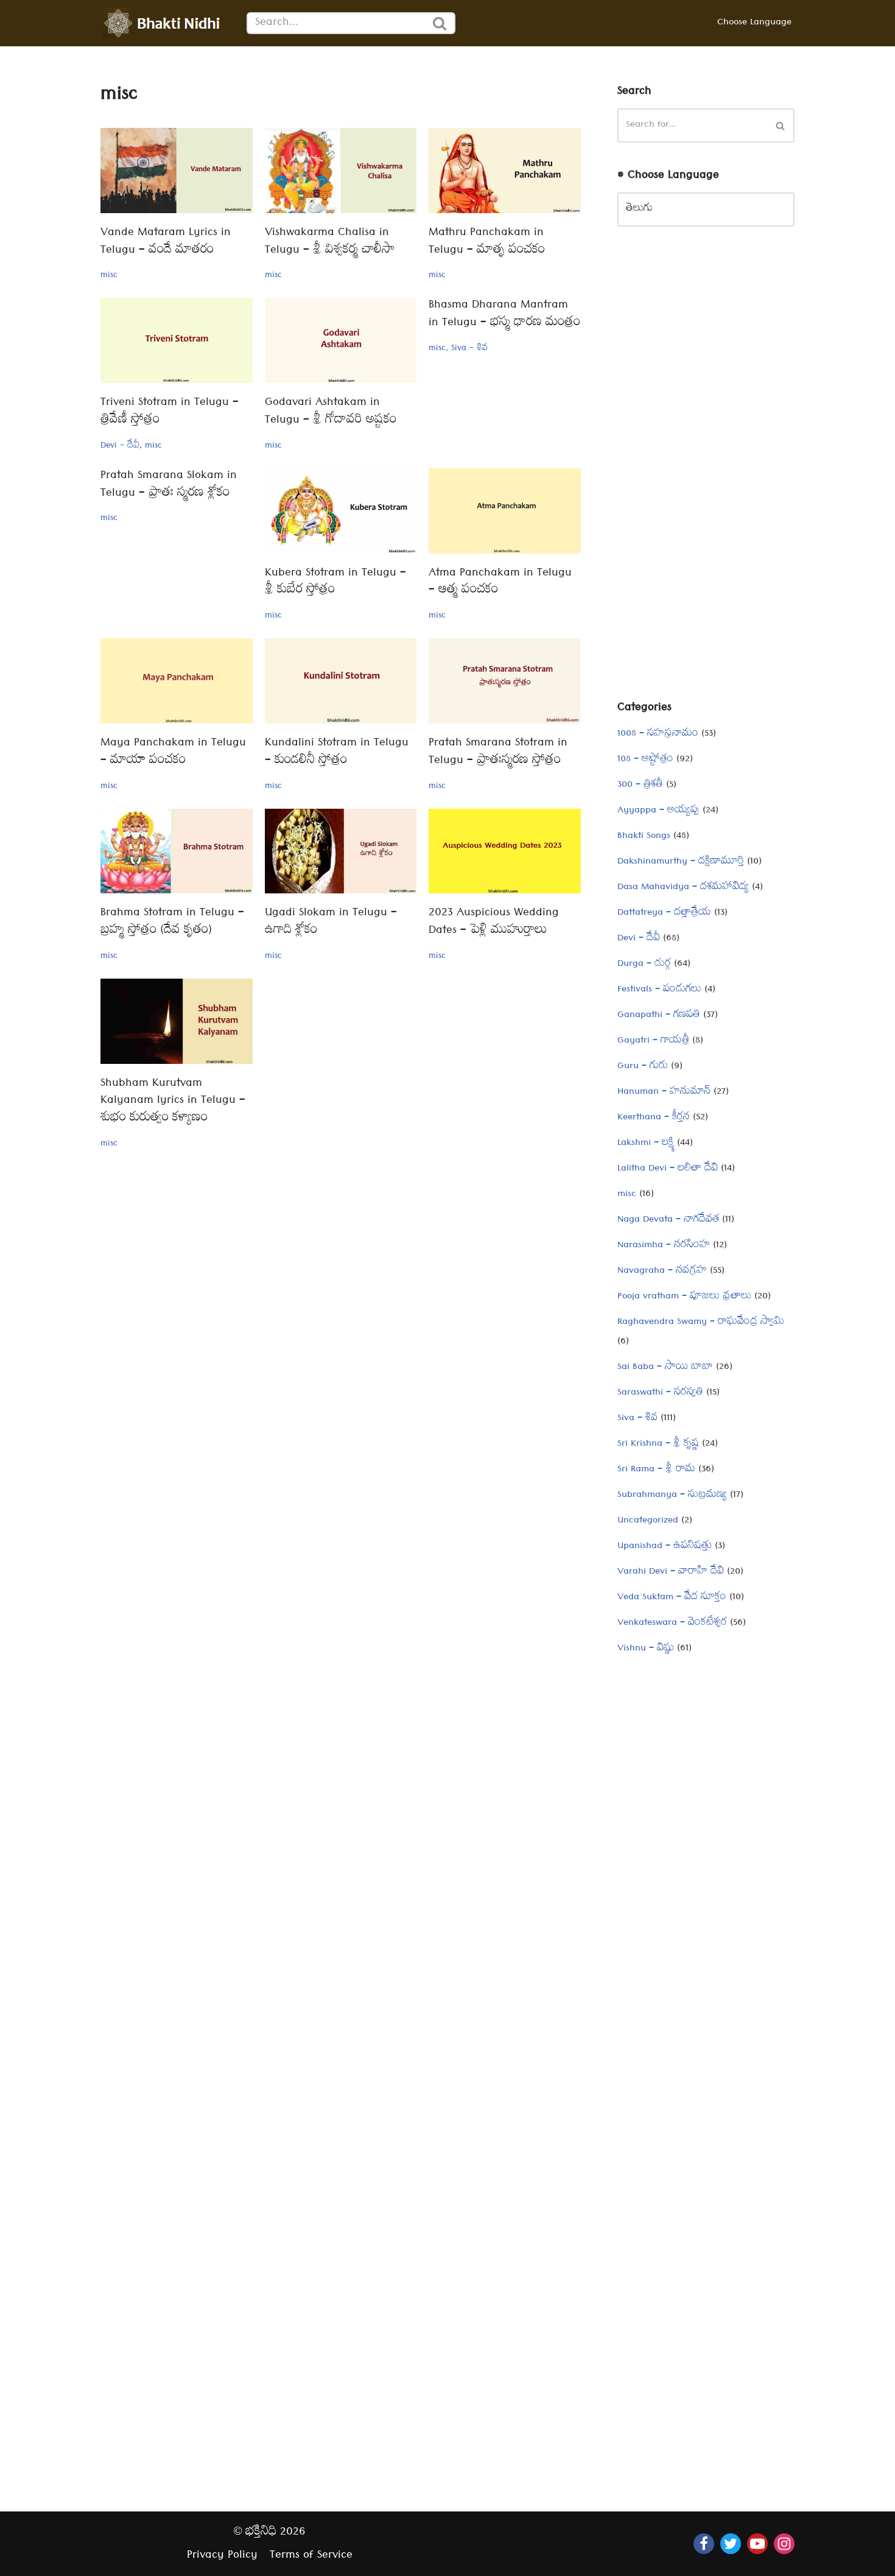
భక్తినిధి (261, 2533)
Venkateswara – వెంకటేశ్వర (672, 1624)
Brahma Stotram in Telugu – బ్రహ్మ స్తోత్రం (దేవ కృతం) (172, 923)
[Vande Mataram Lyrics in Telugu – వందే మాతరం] (177, 171)
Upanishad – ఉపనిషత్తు (665, 1547)
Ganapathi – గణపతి (659, 1016)
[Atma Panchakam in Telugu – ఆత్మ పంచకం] (505, 511)
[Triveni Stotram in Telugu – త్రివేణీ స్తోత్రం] (177, 340)
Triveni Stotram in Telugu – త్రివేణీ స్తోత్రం (170, 412)
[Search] (440, 23)
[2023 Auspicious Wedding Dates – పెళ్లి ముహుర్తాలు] (505, 851)
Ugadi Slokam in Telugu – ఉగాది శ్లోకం (331, 923)
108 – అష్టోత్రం (645, 760)
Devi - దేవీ (120, 446)
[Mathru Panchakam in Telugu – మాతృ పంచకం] (505, 171)
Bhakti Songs (644, 837)
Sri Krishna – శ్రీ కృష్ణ (658, 1445)
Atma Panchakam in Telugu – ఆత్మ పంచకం (500, 583)
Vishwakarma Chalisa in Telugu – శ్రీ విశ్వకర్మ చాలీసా (330, 242)
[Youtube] (757, 2544)
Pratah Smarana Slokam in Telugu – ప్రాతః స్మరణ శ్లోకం (169, 485)
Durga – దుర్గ (644, 965)
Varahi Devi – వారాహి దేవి (671, 1572)
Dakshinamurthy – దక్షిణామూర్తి (681, 862)
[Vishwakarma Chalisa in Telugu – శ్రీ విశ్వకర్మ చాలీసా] (341, 171)
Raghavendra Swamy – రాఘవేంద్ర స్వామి (701, 1323)
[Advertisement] (706, 473)
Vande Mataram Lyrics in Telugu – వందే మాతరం (166, 242)
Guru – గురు (643, 1067)
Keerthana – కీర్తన (654, 1118)
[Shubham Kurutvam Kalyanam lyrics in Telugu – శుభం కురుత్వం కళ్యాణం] (177, 1021)
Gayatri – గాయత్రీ (653, 1041)
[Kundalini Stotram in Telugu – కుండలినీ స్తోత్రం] (341, 681)
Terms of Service (311, 2556)
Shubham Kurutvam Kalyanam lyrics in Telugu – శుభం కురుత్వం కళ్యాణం (173, 1102)
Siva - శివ (469, 349)
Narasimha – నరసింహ (664, 1246)
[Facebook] (704, 2544)
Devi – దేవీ (639, 939)
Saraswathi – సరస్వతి (660, 1393)
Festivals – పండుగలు (659, 990)
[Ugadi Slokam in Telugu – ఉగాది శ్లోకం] (341, 851)
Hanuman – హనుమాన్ (664, 1093)
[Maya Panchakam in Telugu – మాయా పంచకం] (177, 681)
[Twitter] (731, 2544)
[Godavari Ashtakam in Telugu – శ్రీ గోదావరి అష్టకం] (341, 340)
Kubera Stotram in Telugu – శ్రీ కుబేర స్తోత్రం (335, 583)
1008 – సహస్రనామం (658, 734)
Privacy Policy (222, 2556)
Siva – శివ (637, 1419)
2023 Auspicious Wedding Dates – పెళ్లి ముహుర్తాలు (494, 923)
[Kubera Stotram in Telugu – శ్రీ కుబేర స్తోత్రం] (341, 511)
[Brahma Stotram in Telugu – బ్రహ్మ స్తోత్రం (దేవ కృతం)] (177, 851)
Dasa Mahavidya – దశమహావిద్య (683, 888)
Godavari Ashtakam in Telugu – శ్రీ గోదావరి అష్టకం (331, 412)
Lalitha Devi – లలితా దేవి (668, 1169)
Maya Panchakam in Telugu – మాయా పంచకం (173, 753)
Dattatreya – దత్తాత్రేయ (664, 913)
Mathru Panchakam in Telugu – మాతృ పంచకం (487, 242)
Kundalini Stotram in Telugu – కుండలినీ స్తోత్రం (337, 753)
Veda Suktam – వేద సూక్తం (672, 1598)
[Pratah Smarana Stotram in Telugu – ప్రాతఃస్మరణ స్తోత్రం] (505, 681)
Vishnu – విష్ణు (646, 1649)
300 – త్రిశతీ (640, 786)
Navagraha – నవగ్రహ (662, 1272)
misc (109, 276)
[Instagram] (784, 2544)
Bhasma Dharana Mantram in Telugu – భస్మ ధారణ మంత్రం (504, 315)
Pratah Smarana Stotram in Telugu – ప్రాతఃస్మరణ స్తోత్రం (498, 753)
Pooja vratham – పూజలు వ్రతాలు (684, 1297)
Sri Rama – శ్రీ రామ (656, 1470)
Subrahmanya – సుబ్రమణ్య (672, 1496)
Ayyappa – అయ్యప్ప (658, 811)
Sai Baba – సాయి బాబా (665, 1368)
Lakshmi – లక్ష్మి (646, 1144)
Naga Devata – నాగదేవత (668, 1220)
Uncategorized (648, 1521)
